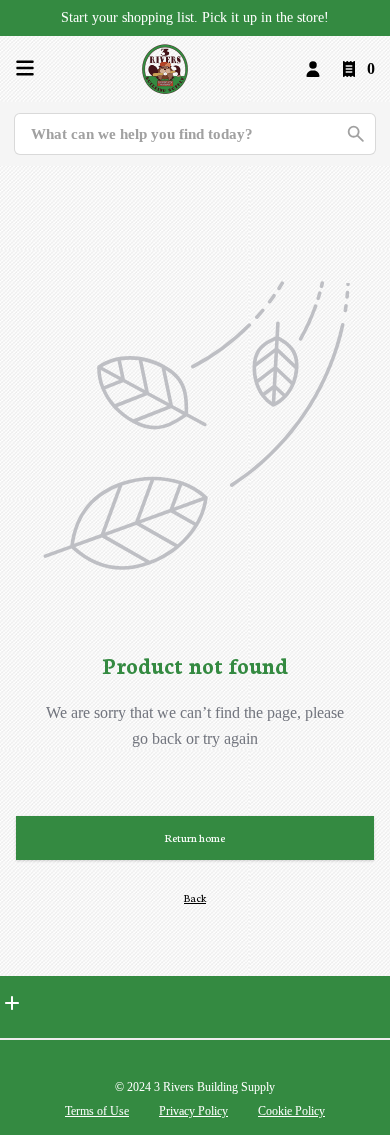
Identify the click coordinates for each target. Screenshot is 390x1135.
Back (195, 897)
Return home (195, 837)
